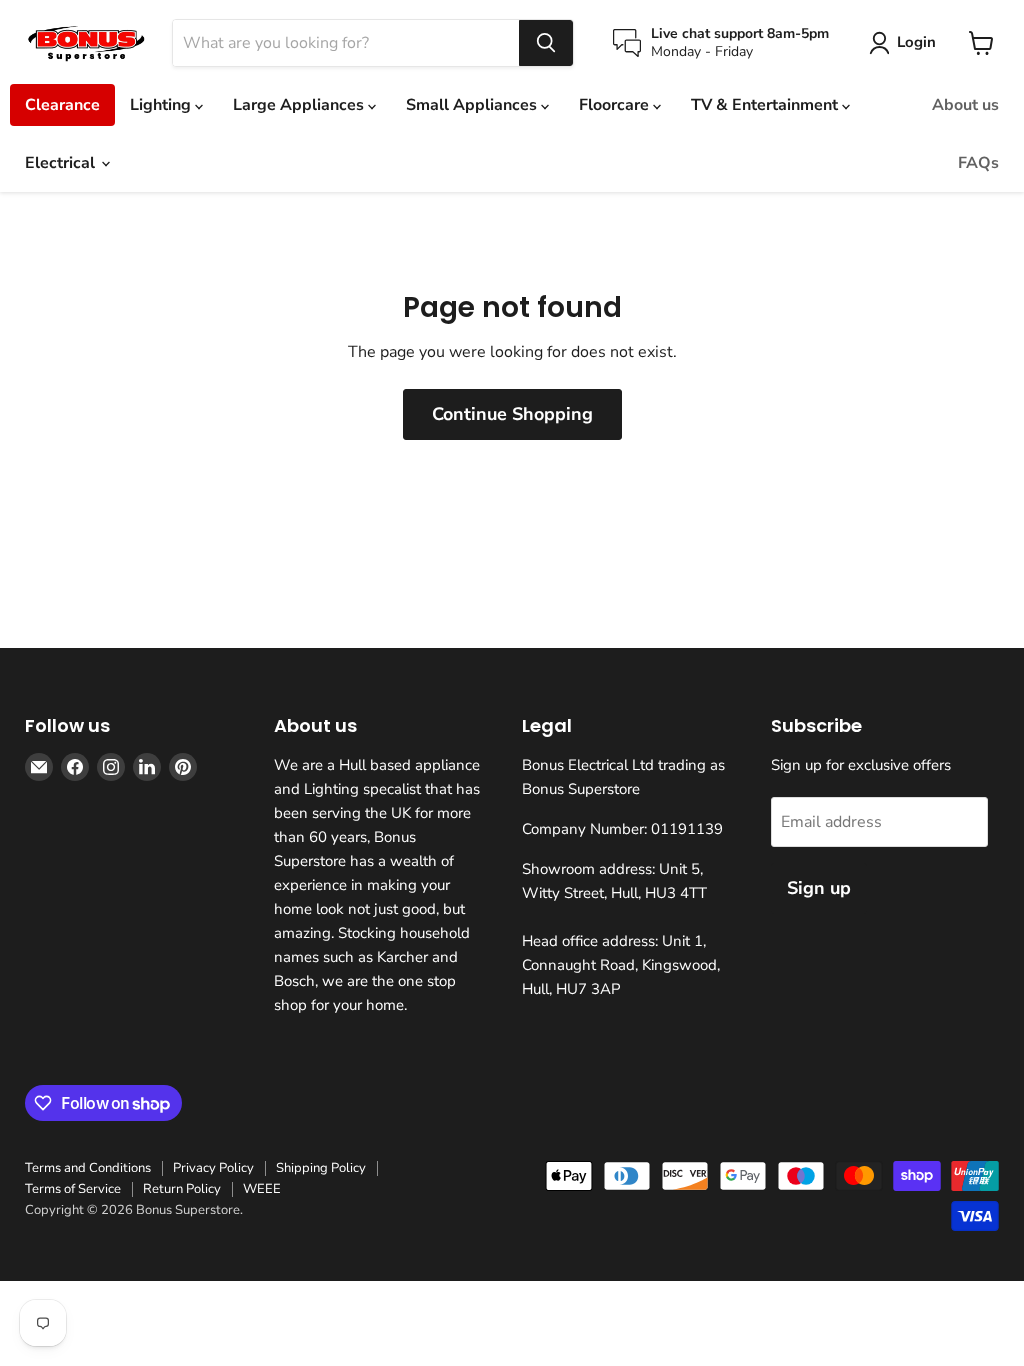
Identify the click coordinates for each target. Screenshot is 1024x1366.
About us (965, 105)
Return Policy (182, 1189)
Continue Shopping (512, 414)
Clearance (62, 105)
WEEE (262, 1189)
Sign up (819, 888)
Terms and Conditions (88, 1168)
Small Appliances (473, 105)
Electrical (62, 163)
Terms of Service (73, 1189)
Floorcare (616, 105)
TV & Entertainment (766, 105)
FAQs (978, 163)
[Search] (546, 43)
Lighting (162, 105)
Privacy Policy (213, 1168)
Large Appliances (300, 105)
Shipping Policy (321, 1168)
